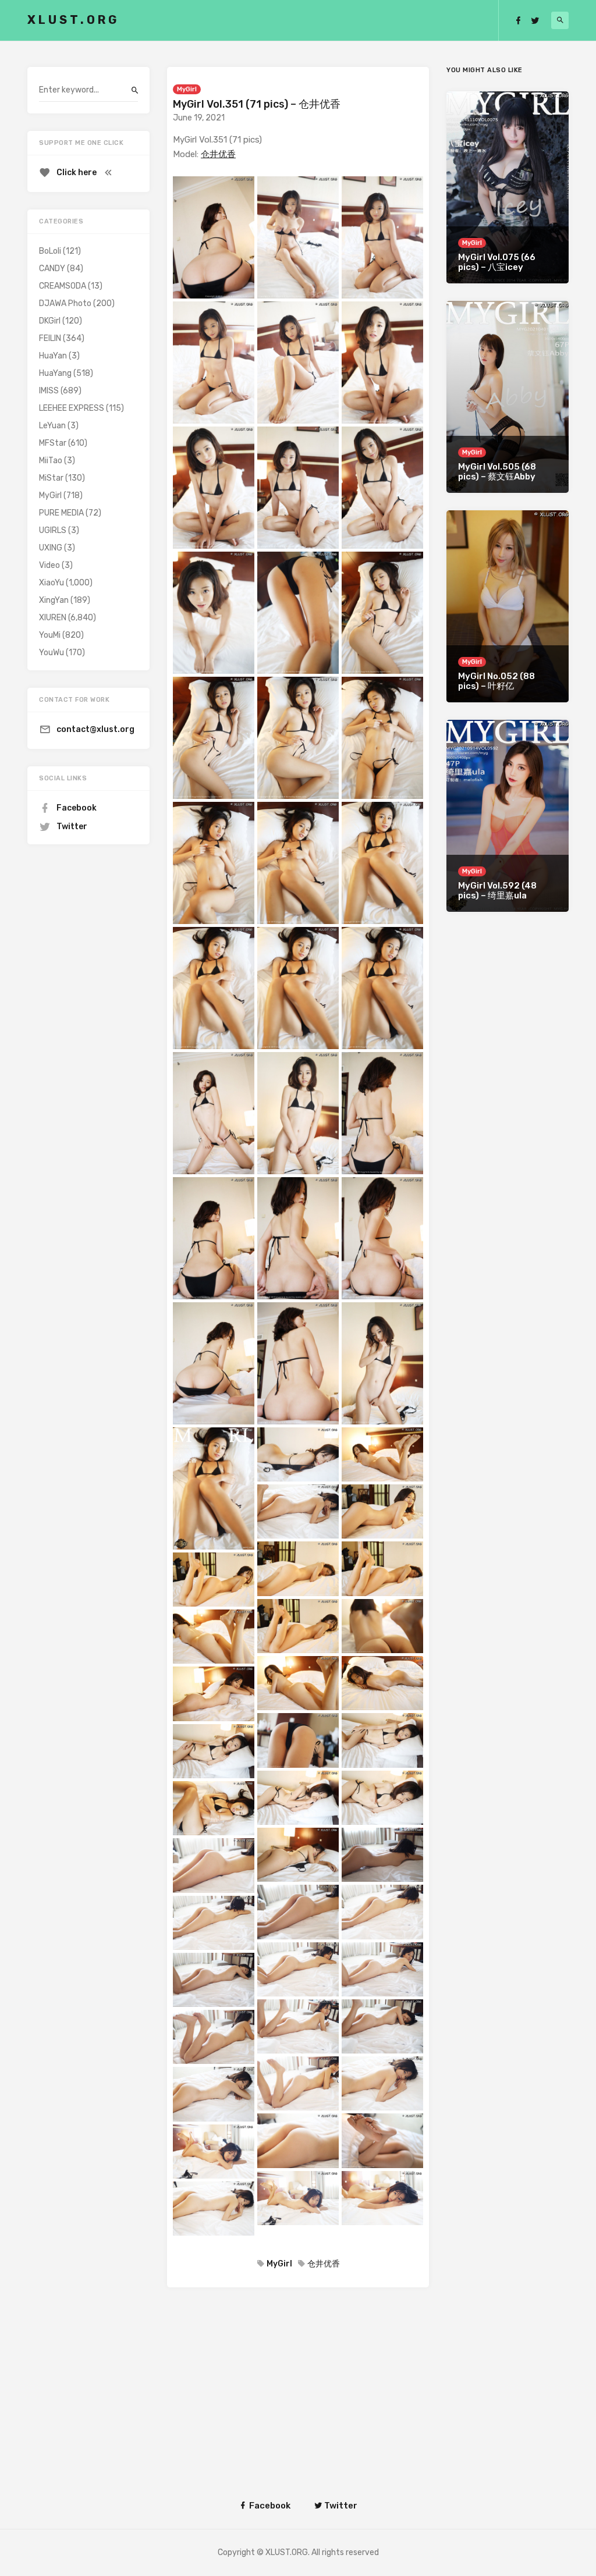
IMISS (49, 391)
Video (49, 565)
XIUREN (53, 618)
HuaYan (53, 356)
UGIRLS (53, 530)
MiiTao (51, 461)
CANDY (52, 269)
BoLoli (50, 251)
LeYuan (52, 426)
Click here (77, 173)
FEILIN (50, 338)
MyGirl (187, 89)
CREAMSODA (63, 286)
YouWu (52, 653)
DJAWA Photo (65, 303)
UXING (51, 548)
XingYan (54, 600)
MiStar (51, 478)
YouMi (50, 635)
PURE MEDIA (61, 513)
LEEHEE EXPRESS (72, 408)
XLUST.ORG (73, 20)
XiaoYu (52, 583)
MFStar (53, 443)
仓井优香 (218, 154)
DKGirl (50, 321)
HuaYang (55, 373)
